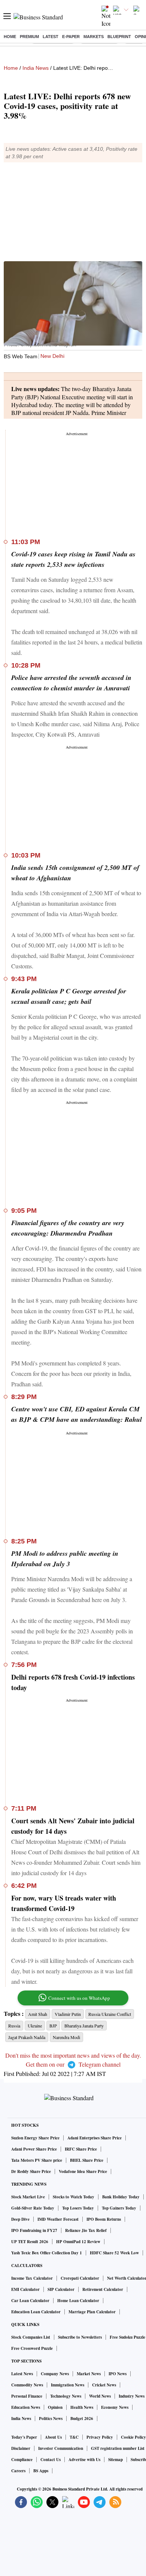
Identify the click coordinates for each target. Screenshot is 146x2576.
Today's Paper (24, 2437)
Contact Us (51, 2460)
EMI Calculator (25, 2289)
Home (10, 37)
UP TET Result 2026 (30, 2242)
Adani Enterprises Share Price (95, 2138)
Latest (51, 37)
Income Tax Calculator (32, 2278)
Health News (82, 2407)
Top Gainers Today (119, 2208)
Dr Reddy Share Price (31, 2171)
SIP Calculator (61, 2289)
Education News (26, 2407)
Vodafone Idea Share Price (83, 2171)
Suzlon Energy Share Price (35, 2138)
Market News (89, 2374)
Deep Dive (20, 2219)
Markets (94, 37)
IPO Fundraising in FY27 (34, 2230)
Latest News (22, 2374)
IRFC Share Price (81, 2149)
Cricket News (104, 2385)
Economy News (115, 2407)
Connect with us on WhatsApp (79, 1998)
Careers (18, 2471)
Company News (55, 2374)
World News (100, 2396)
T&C (74, 2437)
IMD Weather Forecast (58, 2219)
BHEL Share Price (87, 2160)
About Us (53, 2437)
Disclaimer (21, 2448)
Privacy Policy (100, 2437)
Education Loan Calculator (36, 2312)
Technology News (66, 2396)
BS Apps (41, 2471)
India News (36, 68)
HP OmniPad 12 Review (78, 2242)
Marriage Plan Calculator (92, 2312)
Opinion (55, 2407)
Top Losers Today (78, 2208)
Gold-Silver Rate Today (33, 2208)
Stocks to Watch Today (74, 2197)
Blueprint (119, 37)
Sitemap (115, 2460)
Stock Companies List (31, 2337)
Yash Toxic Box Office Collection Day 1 (47, 2253)
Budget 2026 (82, 2419)
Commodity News (27, 2385)
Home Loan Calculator (78, 2301)
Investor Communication (61, 2448)
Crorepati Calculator (80, 2278)
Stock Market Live (28, 2197)
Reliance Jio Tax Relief (86, 2230)
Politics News (51, 2419)
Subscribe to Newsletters (80, 2337)
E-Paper (71, 37)
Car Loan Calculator (30, 2301)
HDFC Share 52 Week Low (114, 2253)
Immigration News (68, 2385)
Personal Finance (27, 2396)
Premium (29, 37)
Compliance (22, 2460)
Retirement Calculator (103, 2289)
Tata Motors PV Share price (37, 2160)
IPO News (118, 2374)
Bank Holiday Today (121, 2197)
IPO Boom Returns (104, 2219)
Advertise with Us (84, 2460)
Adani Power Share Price (34, 2149)
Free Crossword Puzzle (32, 2348)
